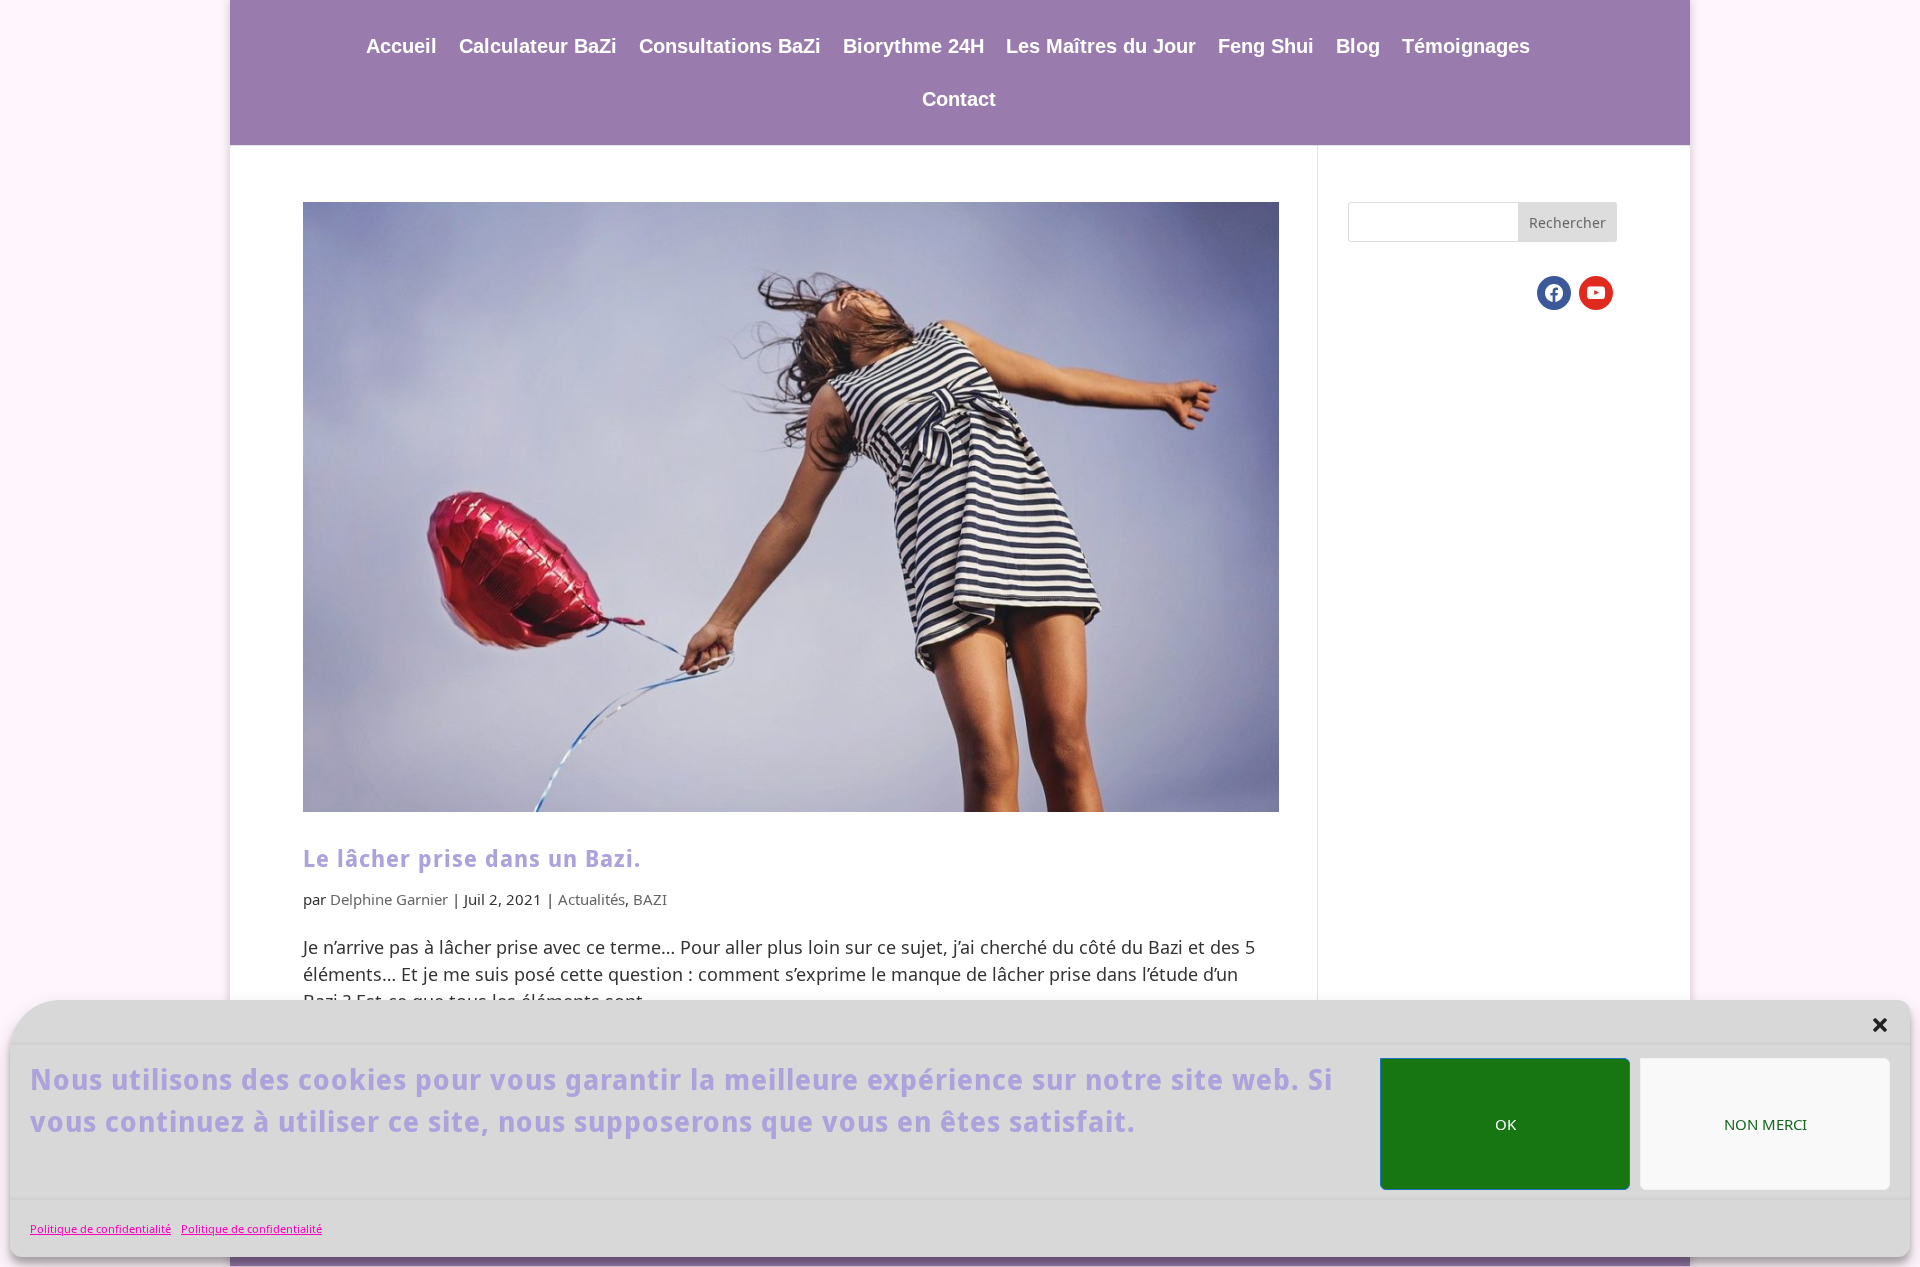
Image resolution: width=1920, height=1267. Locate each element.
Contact (959, 101)
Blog (1358, 48)
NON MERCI (1765, 1124)
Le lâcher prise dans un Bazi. (472, 858)
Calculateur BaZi (538, 48)
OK (1505, 1124)
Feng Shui (1266, 48)
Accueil (401, 48)
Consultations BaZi (730, 48)
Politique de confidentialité (100, 1228)
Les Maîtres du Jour (1101, 48)
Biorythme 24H (913, 48)
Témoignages (1466, 48)
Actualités (591, 899)
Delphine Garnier (389, 899)
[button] (1880, 1025)
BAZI (650, 899)
